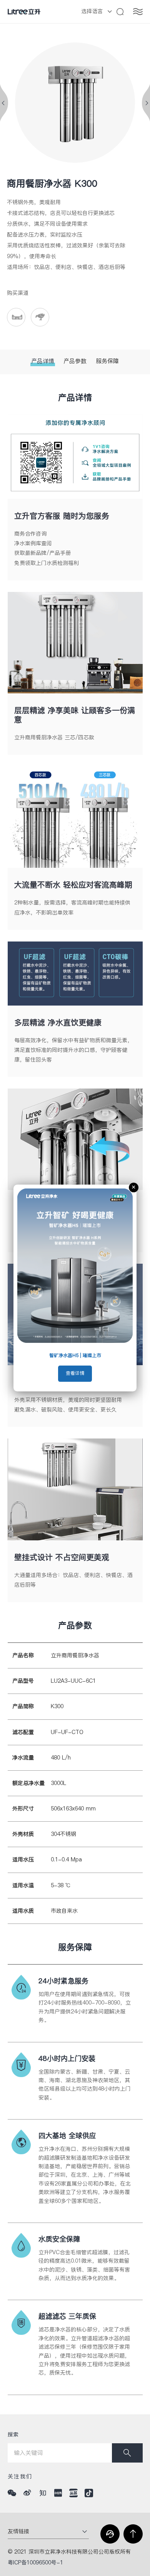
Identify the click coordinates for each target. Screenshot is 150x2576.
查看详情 (75, 1373)
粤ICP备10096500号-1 (35, 2563)
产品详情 (43, 361)
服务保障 (107, 361)
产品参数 (75, 361)
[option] (75, 103)
